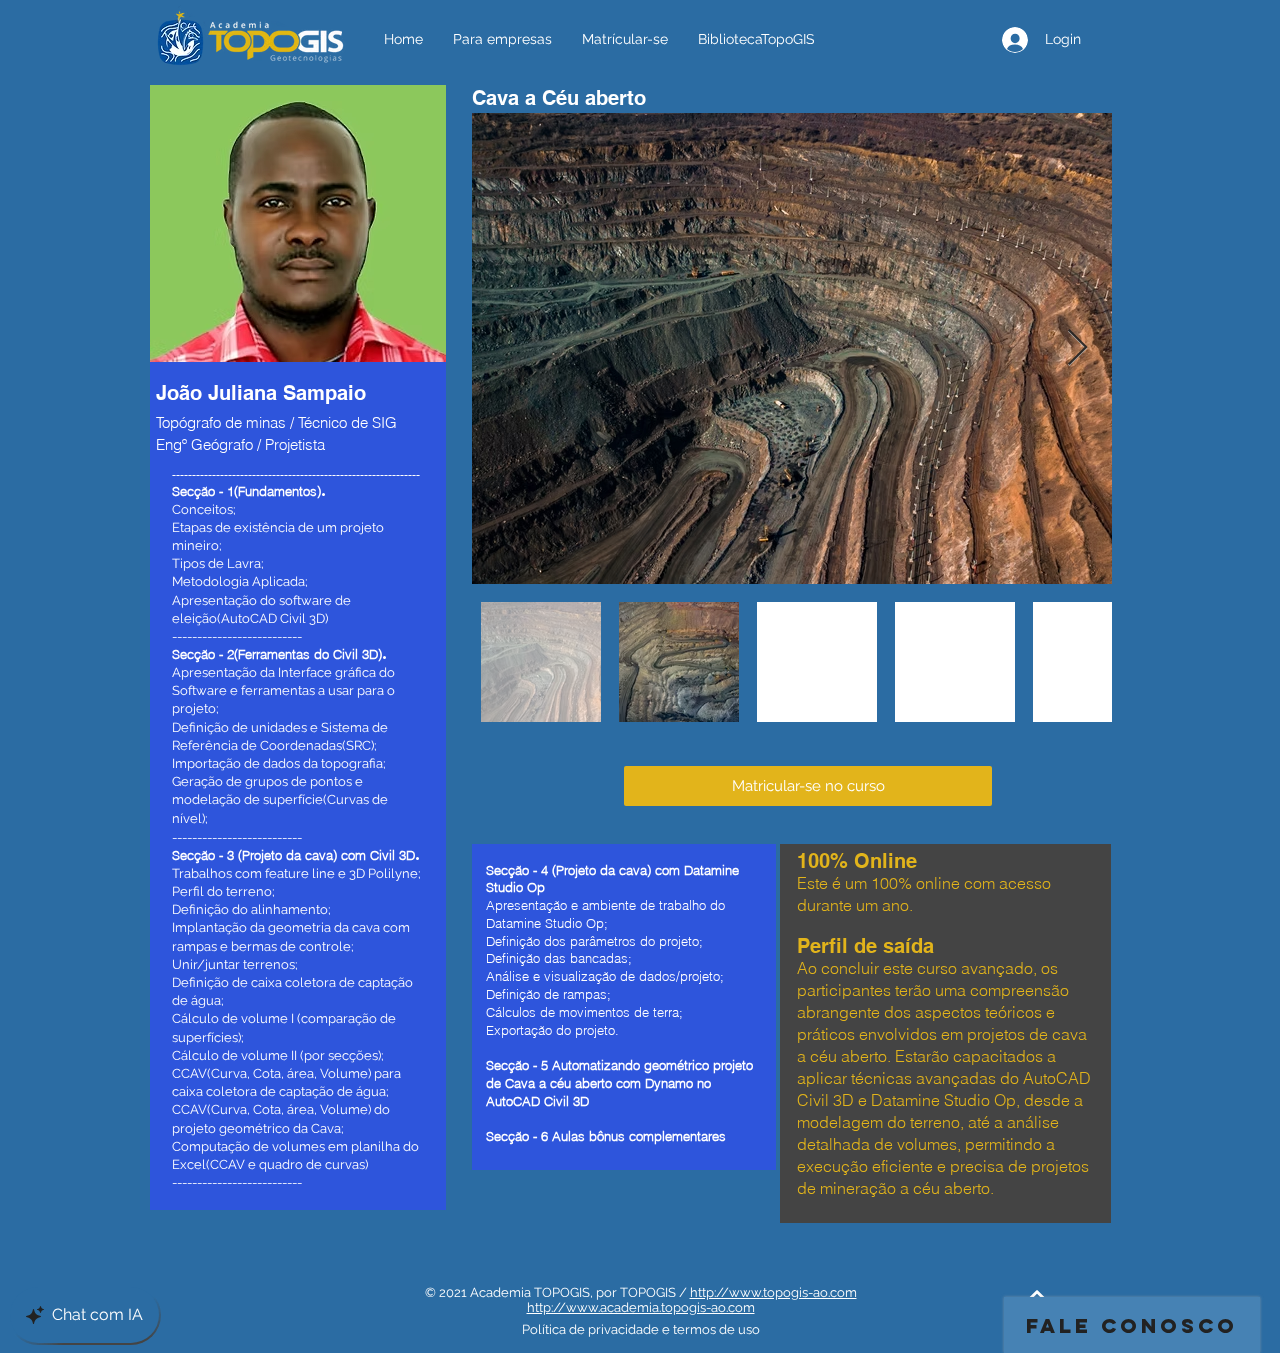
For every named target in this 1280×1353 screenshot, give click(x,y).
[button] (808, 786)
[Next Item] (1077, 348)
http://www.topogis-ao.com (773, 1292)
